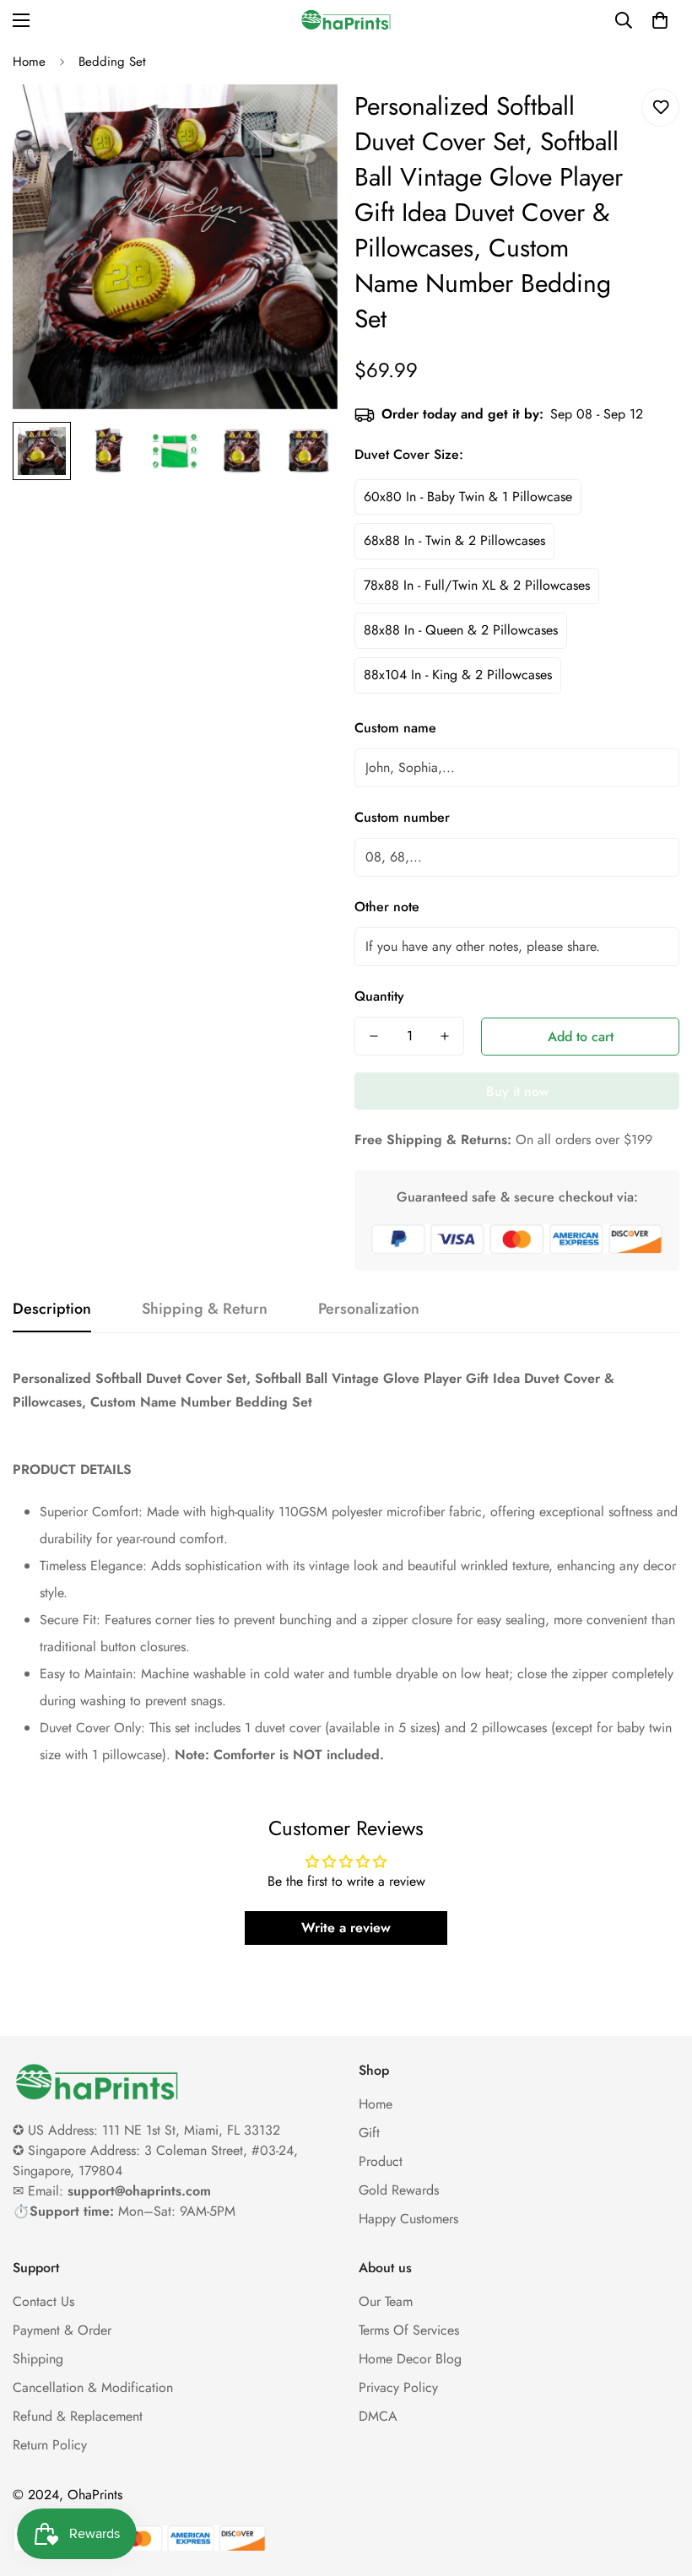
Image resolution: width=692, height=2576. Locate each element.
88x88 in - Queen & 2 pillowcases (461, 630)
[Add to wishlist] (660, 108)
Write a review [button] (346, 1928)
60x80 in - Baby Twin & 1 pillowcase (468, 497)
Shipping (38, 2359)
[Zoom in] (302, 120)
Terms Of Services (409, 2330)
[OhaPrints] (346, 20)
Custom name (395, 728)
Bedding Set (112, 62)
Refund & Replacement (78, 2416)
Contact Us (43, 2301)
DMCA (378, 2416)
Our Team (386, 2301)
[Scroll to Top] (659, 2484)
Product (381, 2161)
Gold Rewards (399, 2190)
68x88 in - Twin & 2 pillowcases (454, 540)
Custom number (402, 817)
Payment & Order (62, 2330)
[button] (660, 20)
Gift (369, 2133)
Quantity (379, 996)
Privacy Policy (398, 2387)
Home (29, 62)
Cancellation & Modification (93, 2387)
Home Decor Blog (410, 2359)
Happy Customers (408, 2219)
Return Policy (50, 2445)
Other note (387, 907)
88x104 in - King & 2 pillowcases (458, 675)
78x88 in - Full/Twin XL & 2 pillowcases (477, 585)
